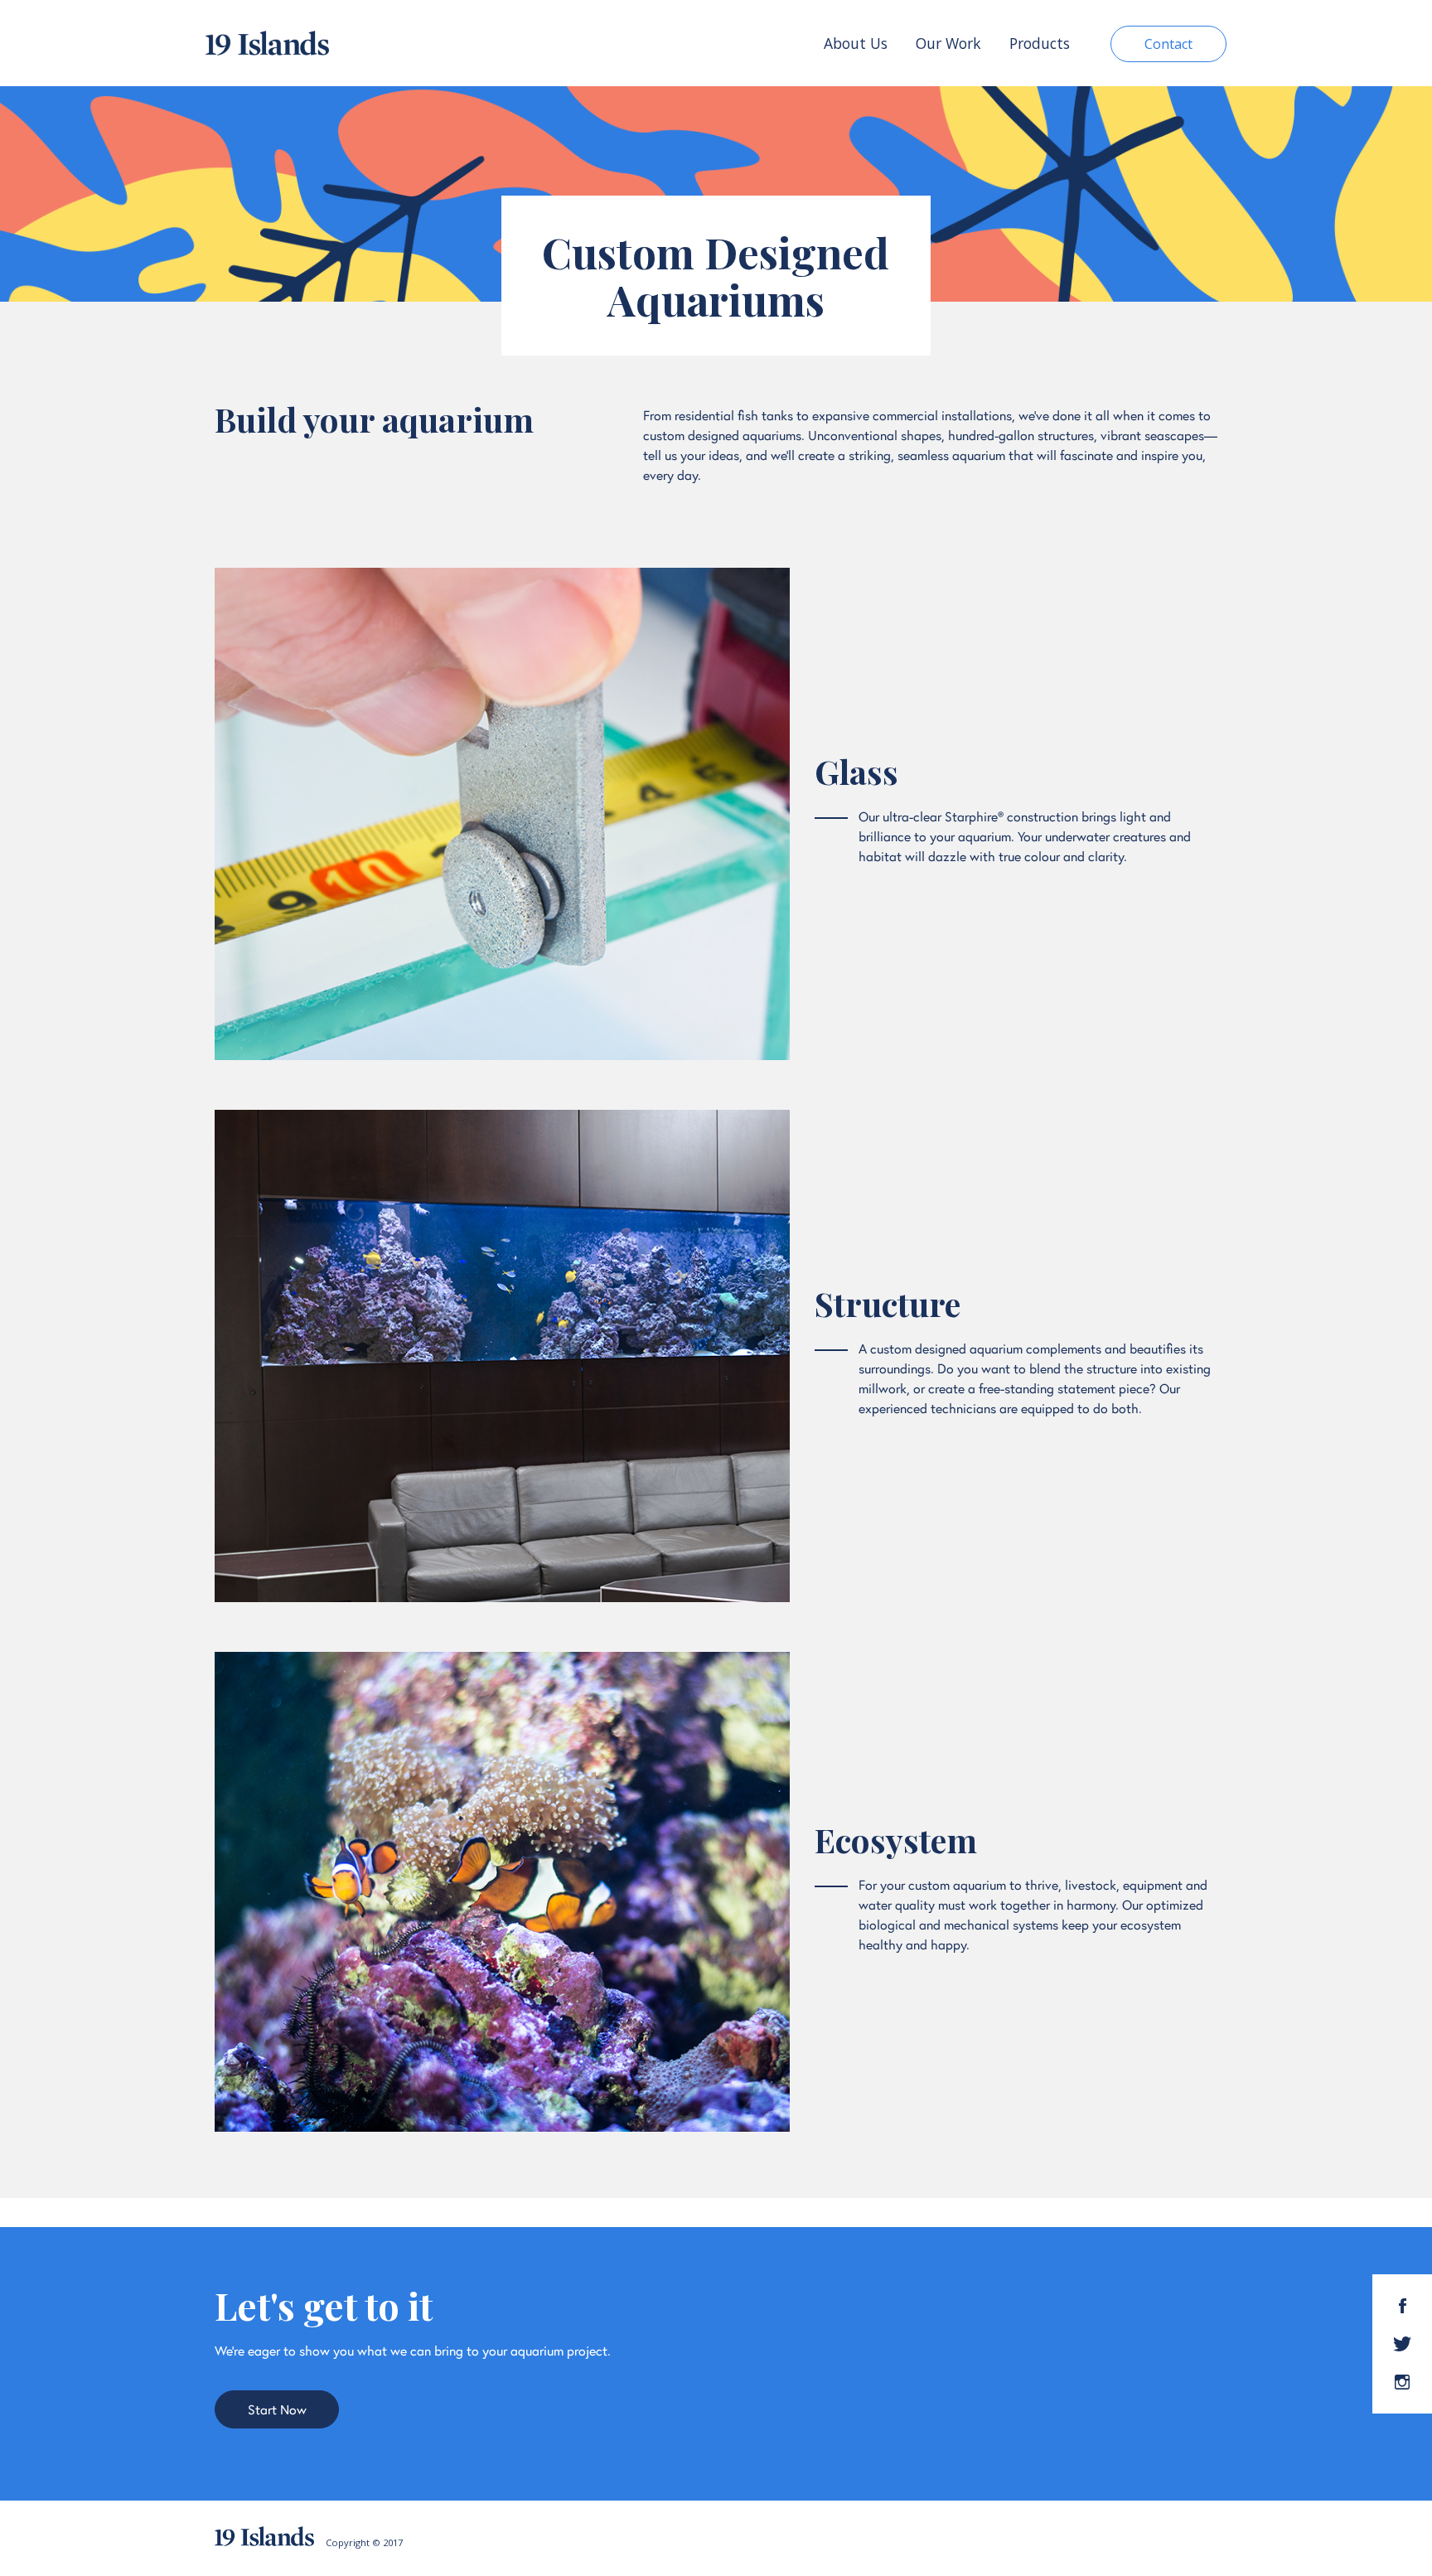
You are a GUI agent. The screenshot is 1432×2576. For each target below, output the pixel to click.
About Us (856, 43)
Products (1040, 43)
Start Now (277, 2409)
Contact (1168, 44)
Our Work (948, 43)
